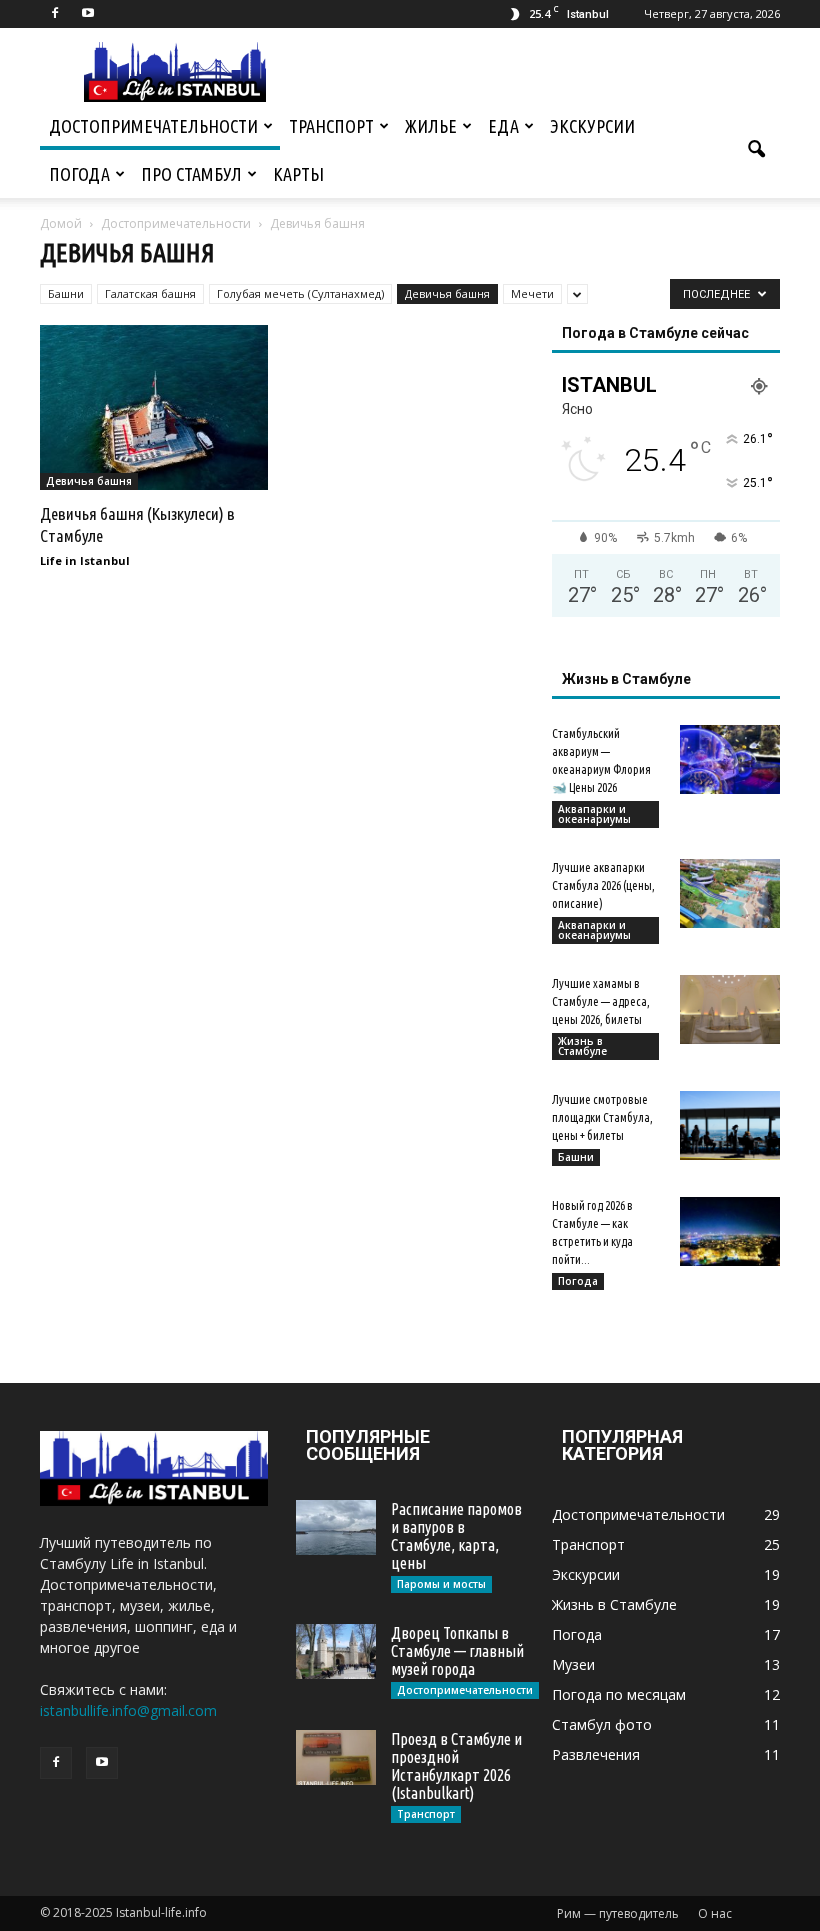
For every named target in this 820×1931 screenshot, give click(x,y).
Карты (298, 174)
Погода (79, 174)
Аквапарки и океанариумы (594, 814)
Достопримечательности (153, 126)
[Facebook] (55, 14)
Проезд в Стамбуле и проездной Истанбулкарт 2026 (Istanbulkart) (456, 1766)
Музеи (573, 1664)
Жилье (431, 126)
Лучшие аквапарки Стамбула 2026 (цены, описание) (603, 885)
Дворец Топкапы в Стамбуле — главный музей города (457, 1651)
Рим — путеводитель (618, 1913)
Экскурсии (592, 126)
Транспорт (331, 126)
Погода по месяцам (619, 1694)
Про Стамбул (191, 174)
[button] (756, 150)
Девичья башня (447, 293)
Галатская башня (150, 293)
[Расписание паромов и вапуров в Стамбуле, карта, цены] (336, 1527)
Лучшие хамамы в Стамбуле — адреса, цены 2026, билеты (601, 1001)
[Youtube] (88, 14)
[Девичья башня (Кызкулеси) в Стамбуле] (154, 407)
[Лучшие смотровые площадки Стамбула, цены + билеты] (730, 1125)
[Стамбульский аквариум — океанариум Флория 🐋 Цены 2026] (730, 759)
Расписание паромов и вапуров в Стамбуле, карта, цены (456, 1536)
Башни (66, 293)
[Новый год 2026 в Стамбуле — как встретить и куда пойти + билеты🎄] (730, 1231)
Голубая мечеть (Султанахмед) (300, 293)
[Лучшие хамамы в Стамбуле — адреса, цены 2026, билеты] (730, 1009)
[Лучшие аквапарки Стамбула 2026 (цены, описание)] (730, 893)
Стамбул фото (602, 1724)
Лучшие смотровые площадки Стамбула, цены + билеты (602, 1117)
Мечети (532, 293)
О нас (715, 1913)
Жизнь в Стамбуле (582, 1046)
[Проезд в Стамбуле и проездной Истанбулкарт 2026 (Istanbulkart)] (336, 1757)
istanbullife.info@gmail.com (128, 1710)
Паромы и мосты (441, 1584)
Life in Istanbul (85, 560)
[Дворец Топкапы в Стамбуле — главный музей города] (336, 1651)
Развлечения (596, 1754)
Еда (503, 126)
